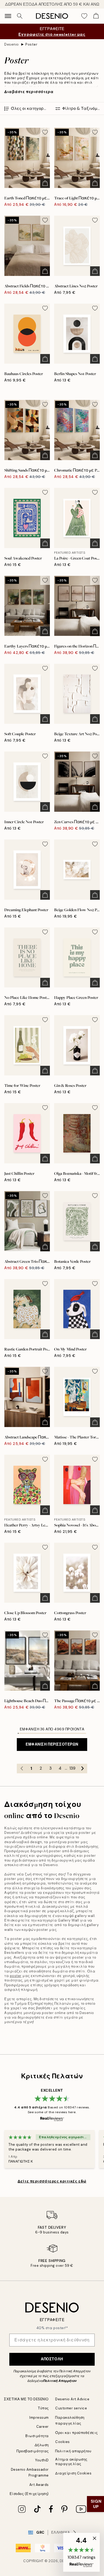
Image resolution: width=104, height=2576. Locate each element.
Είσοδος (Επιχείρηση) (29, 2494)
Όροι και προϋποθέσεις (77, 2433)
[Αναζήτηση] (20, 16)
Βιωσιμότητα (37, 2436)
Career (43, 2427)
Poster (31, 44)
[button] (81, 2552)
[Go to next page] (82, 1769)
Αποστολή (52, 2359)
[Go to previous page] (22, 1769)
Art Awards (39, 2485)
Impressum (39, 2418)
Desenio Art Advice (72, 2399)
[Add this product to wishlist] (45, 132)
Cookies (63, 2442)
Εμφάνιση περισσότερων (52, 1744)
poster (16, 1976)
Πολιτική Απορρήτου (60, 2381)
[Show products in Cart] (96, 16)
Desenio (12, 44)
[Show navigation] (8, 16)
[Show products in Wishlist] (84, 16)
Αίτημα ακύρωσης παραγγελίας (71, 2462)
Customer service (71, 2408)
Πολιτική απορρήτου (73, 2451)
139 (72, 1768)
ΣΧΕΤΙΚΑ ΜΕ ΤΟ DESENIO (26, 2399)
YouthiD (42, 2460)
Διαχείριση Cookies (73, 2473)
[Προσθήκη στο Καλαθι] (45, 183)
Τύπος (43, 2408)
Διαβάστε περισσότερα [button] (29, 92)
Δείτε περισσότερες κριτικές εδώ (52, 2181)
